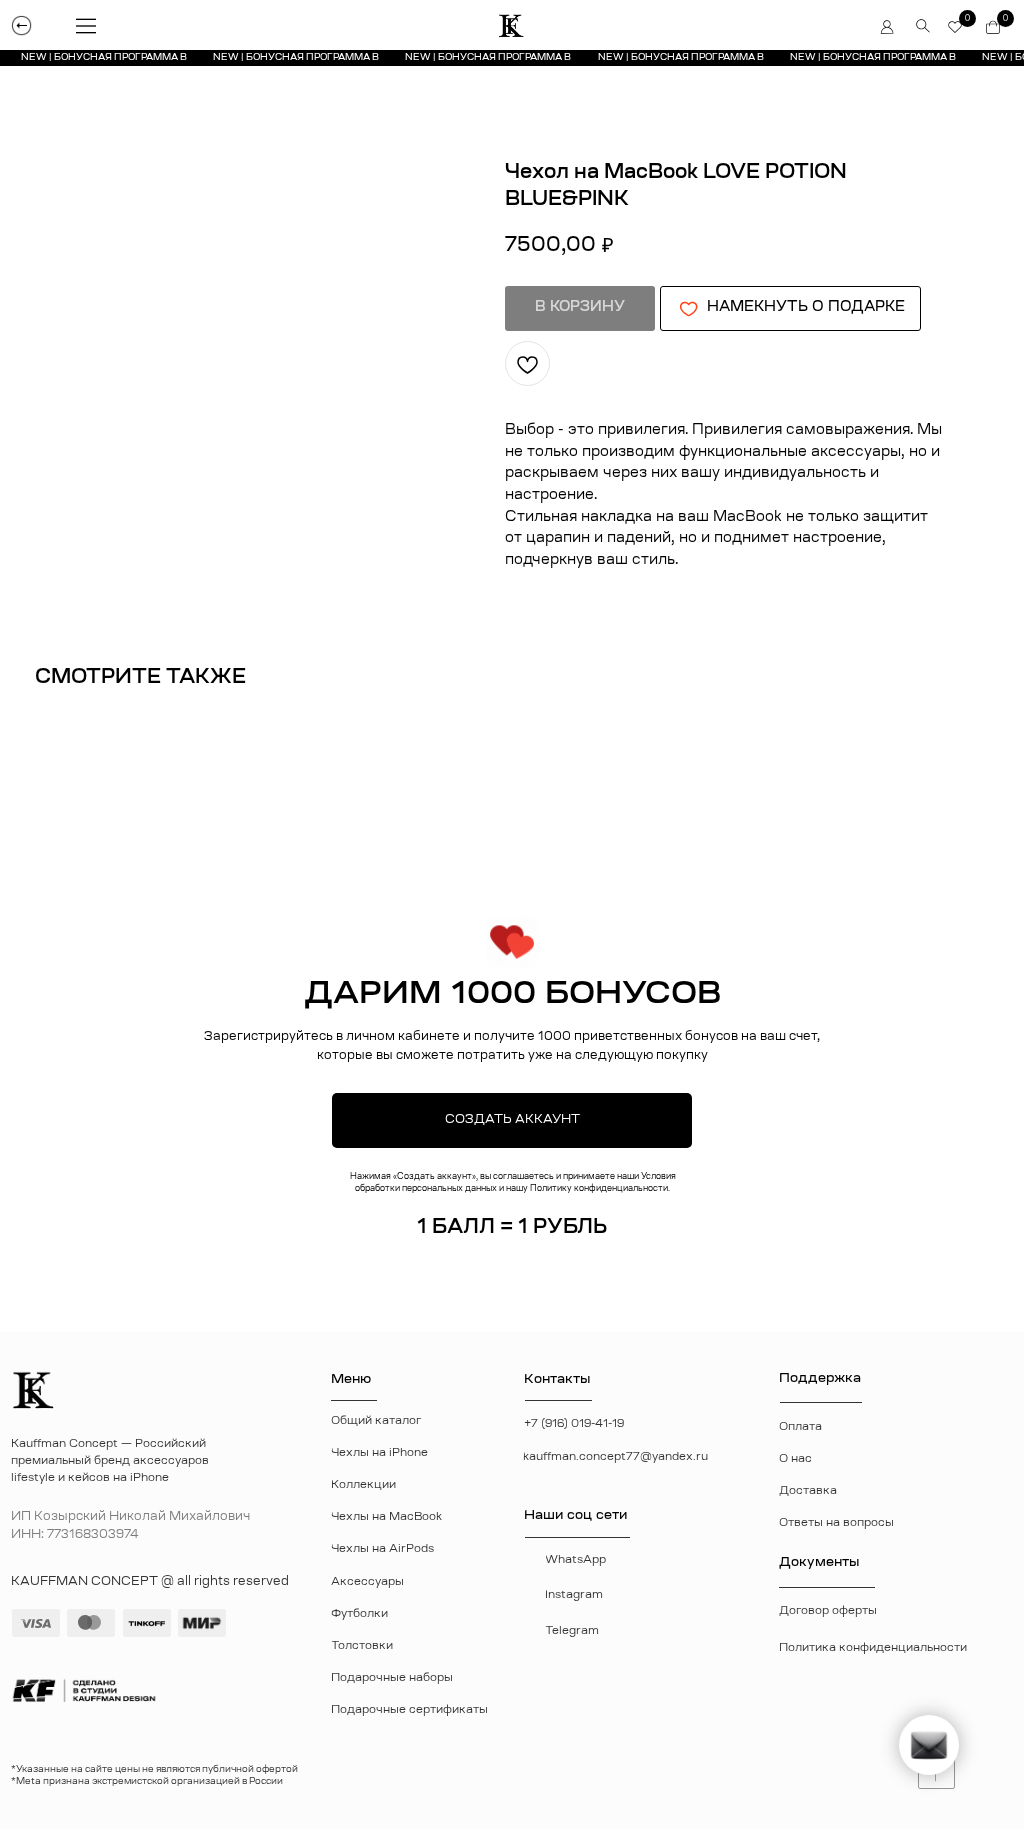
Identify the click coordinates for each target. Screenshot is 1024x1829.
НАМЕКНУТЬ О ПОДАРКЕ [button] (806, 308)
